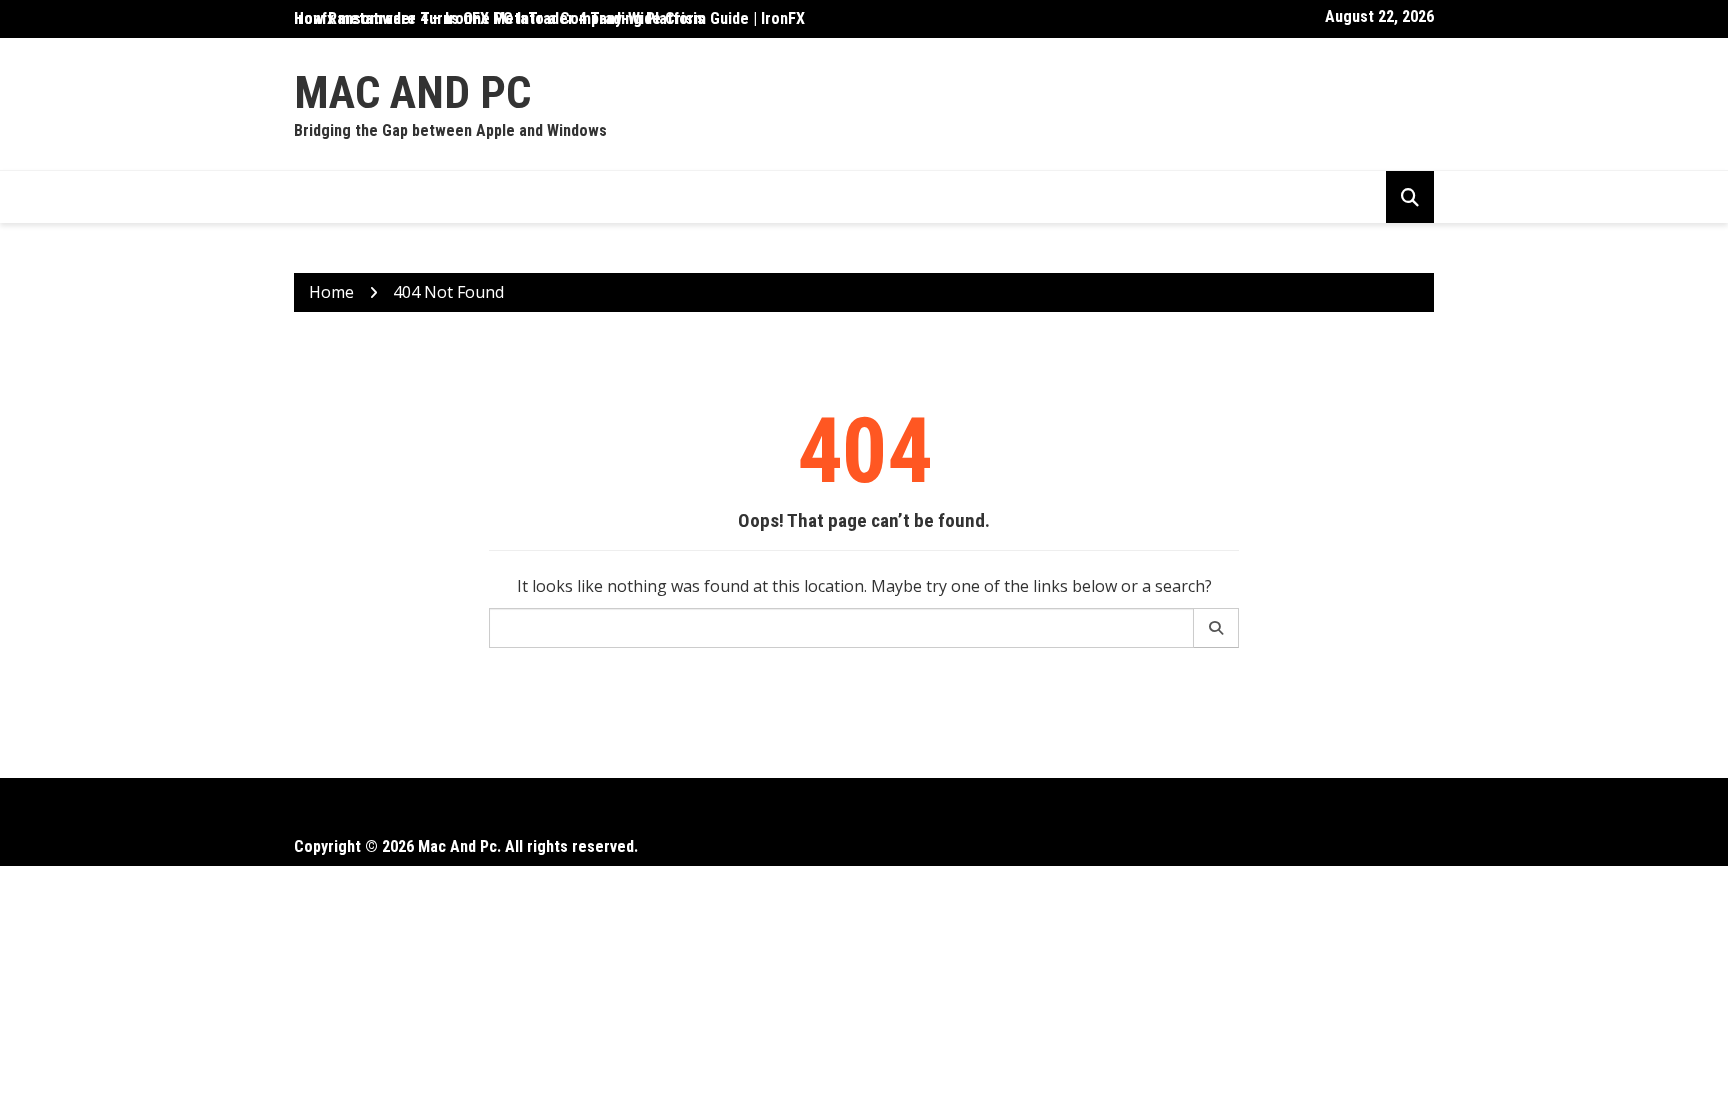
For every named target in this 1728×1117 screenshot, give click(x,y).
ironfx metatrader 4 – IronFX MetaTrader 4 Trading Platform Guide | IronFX (549, 18)
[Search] (1216, 628)
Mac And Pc (412, 92)
